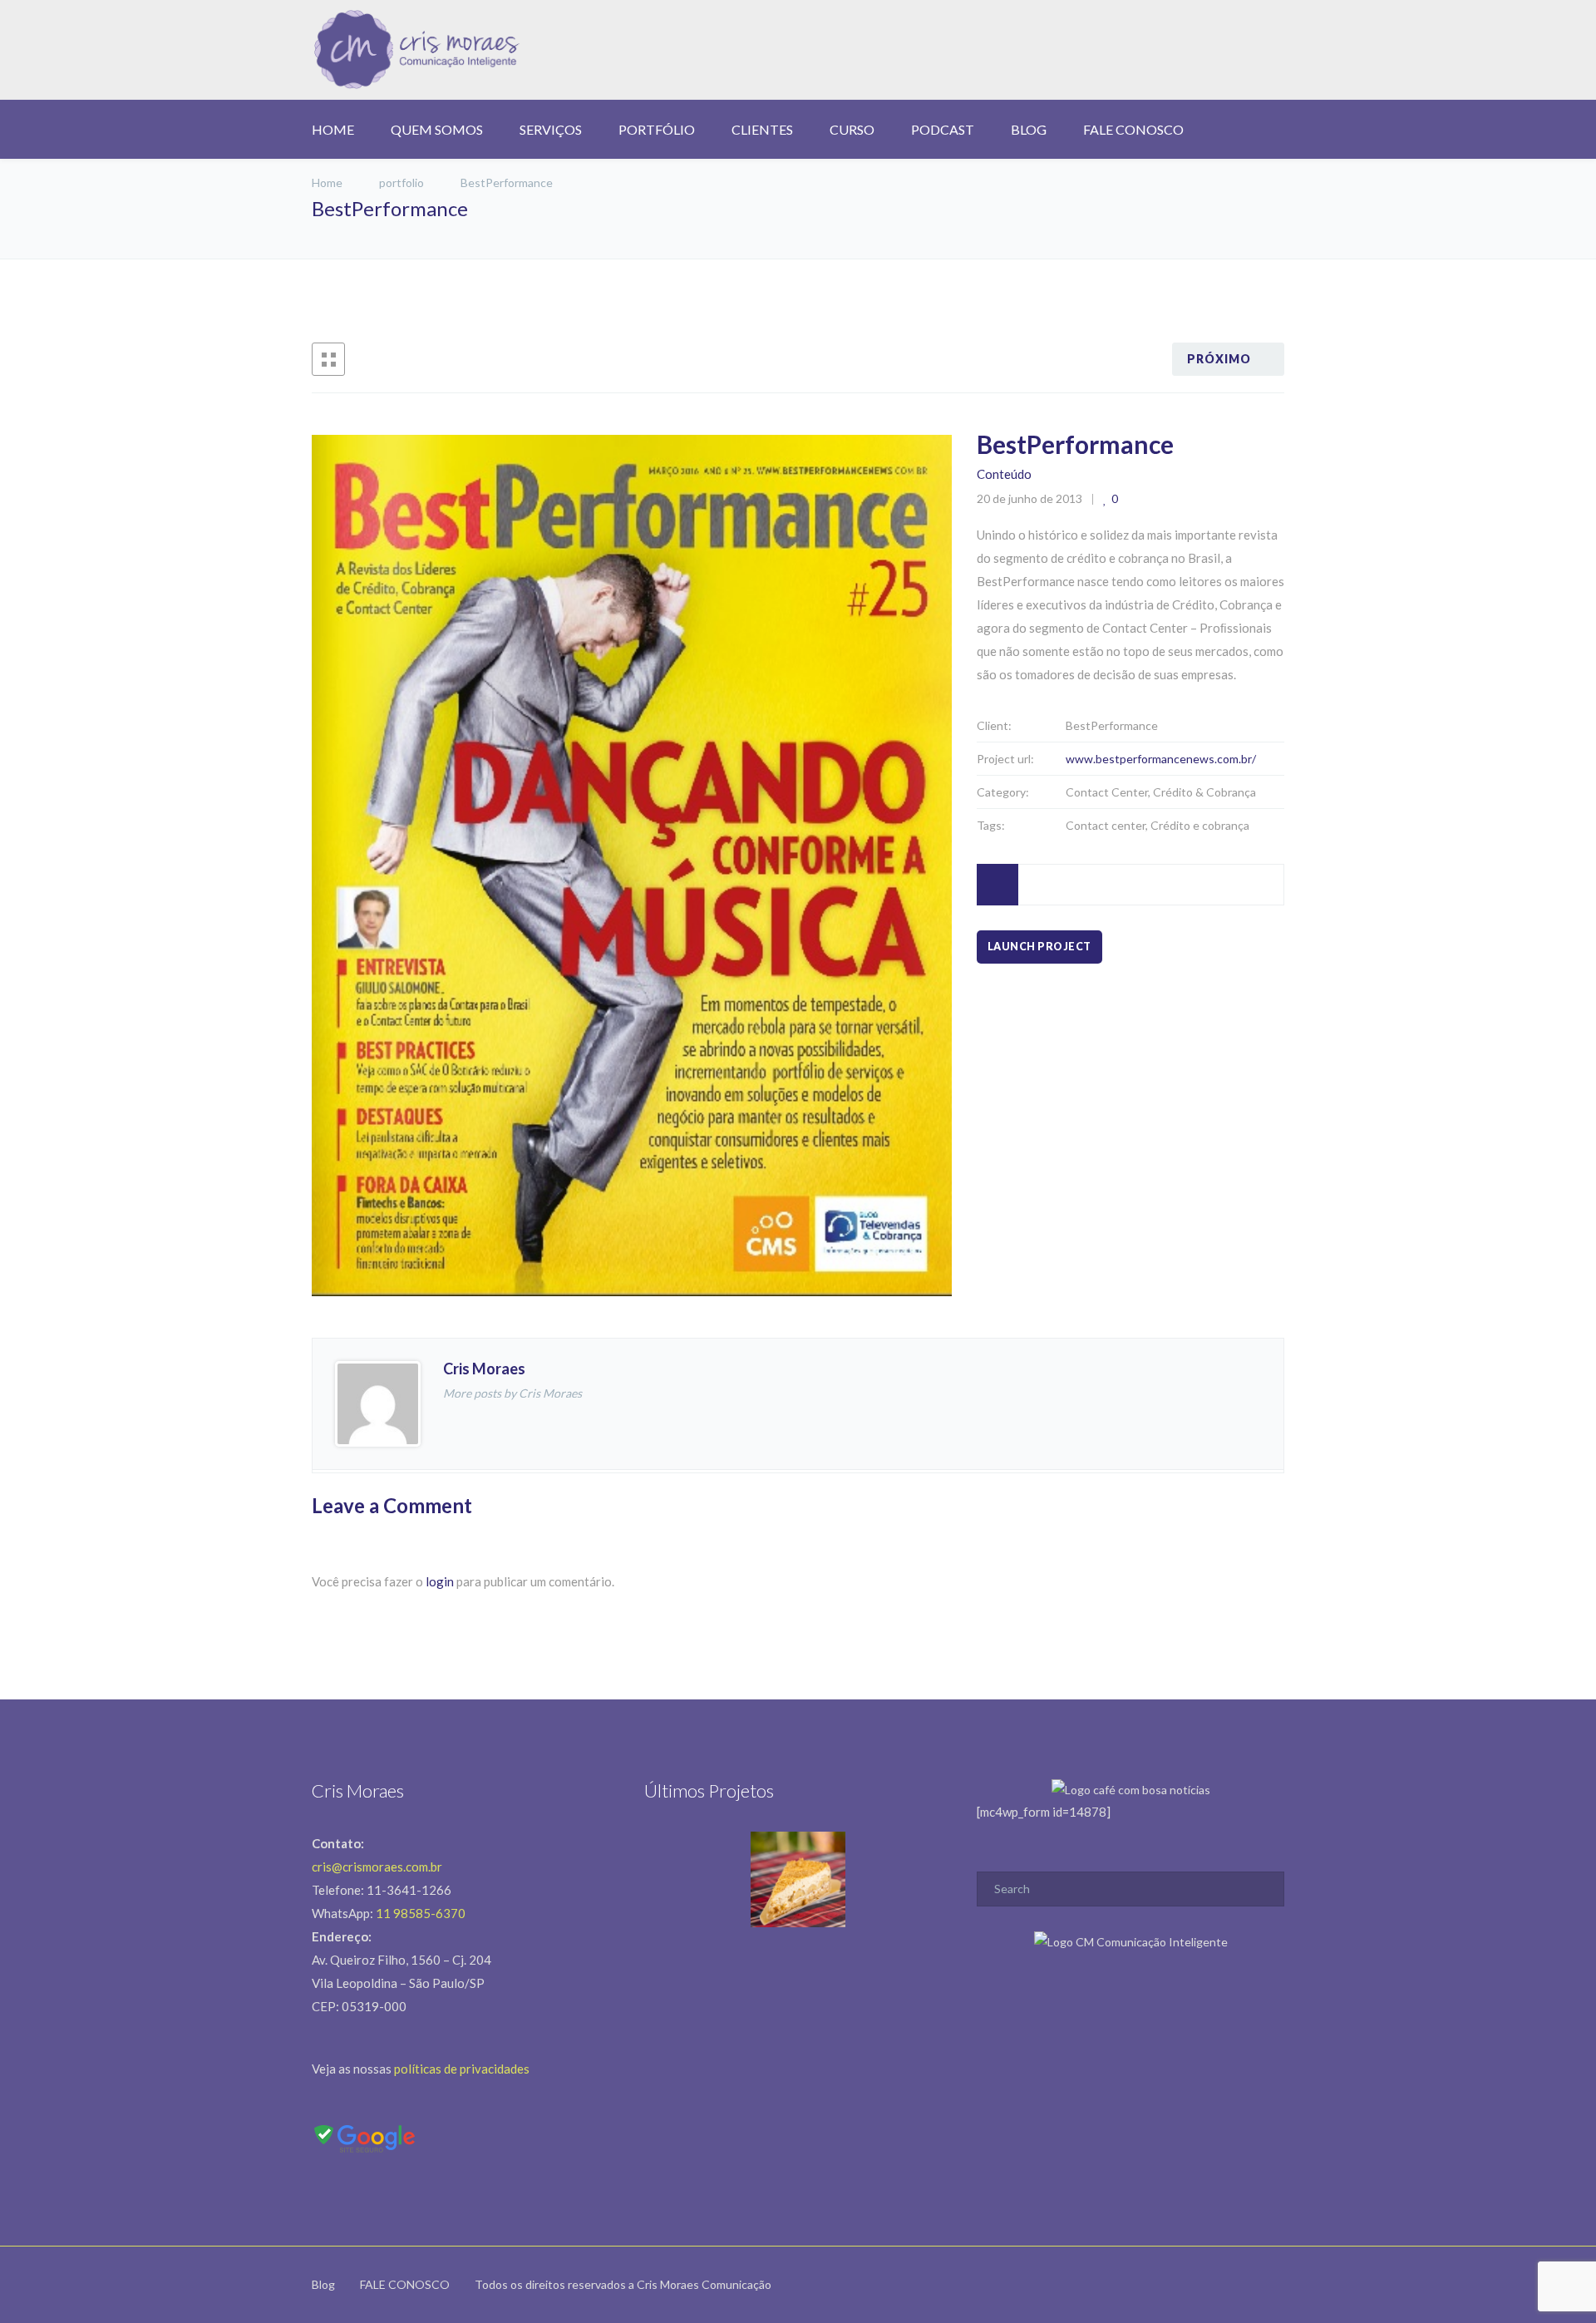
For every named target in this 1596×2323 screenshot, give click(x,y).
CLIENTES (762, 129)
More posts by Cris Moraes (512, 1393)
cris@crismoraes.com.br (377, 1867)
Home (328, 182)
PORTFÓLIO (657, 129)
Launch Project (1039, 947)
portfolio (401, 182)
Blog (323, 2284)
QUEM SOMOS (437, 129)
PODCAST (943, 129)
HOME (333, 129)
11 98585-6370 (421, 1913)
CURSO (852, 129)
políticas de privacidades (462, 2069)
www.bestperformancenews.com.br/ (1161, 759)
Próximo (1219, 359)
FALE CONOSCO (1133, 129)
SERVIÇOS (551, 129)
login (440, 1581)
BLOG (1029, 129)
